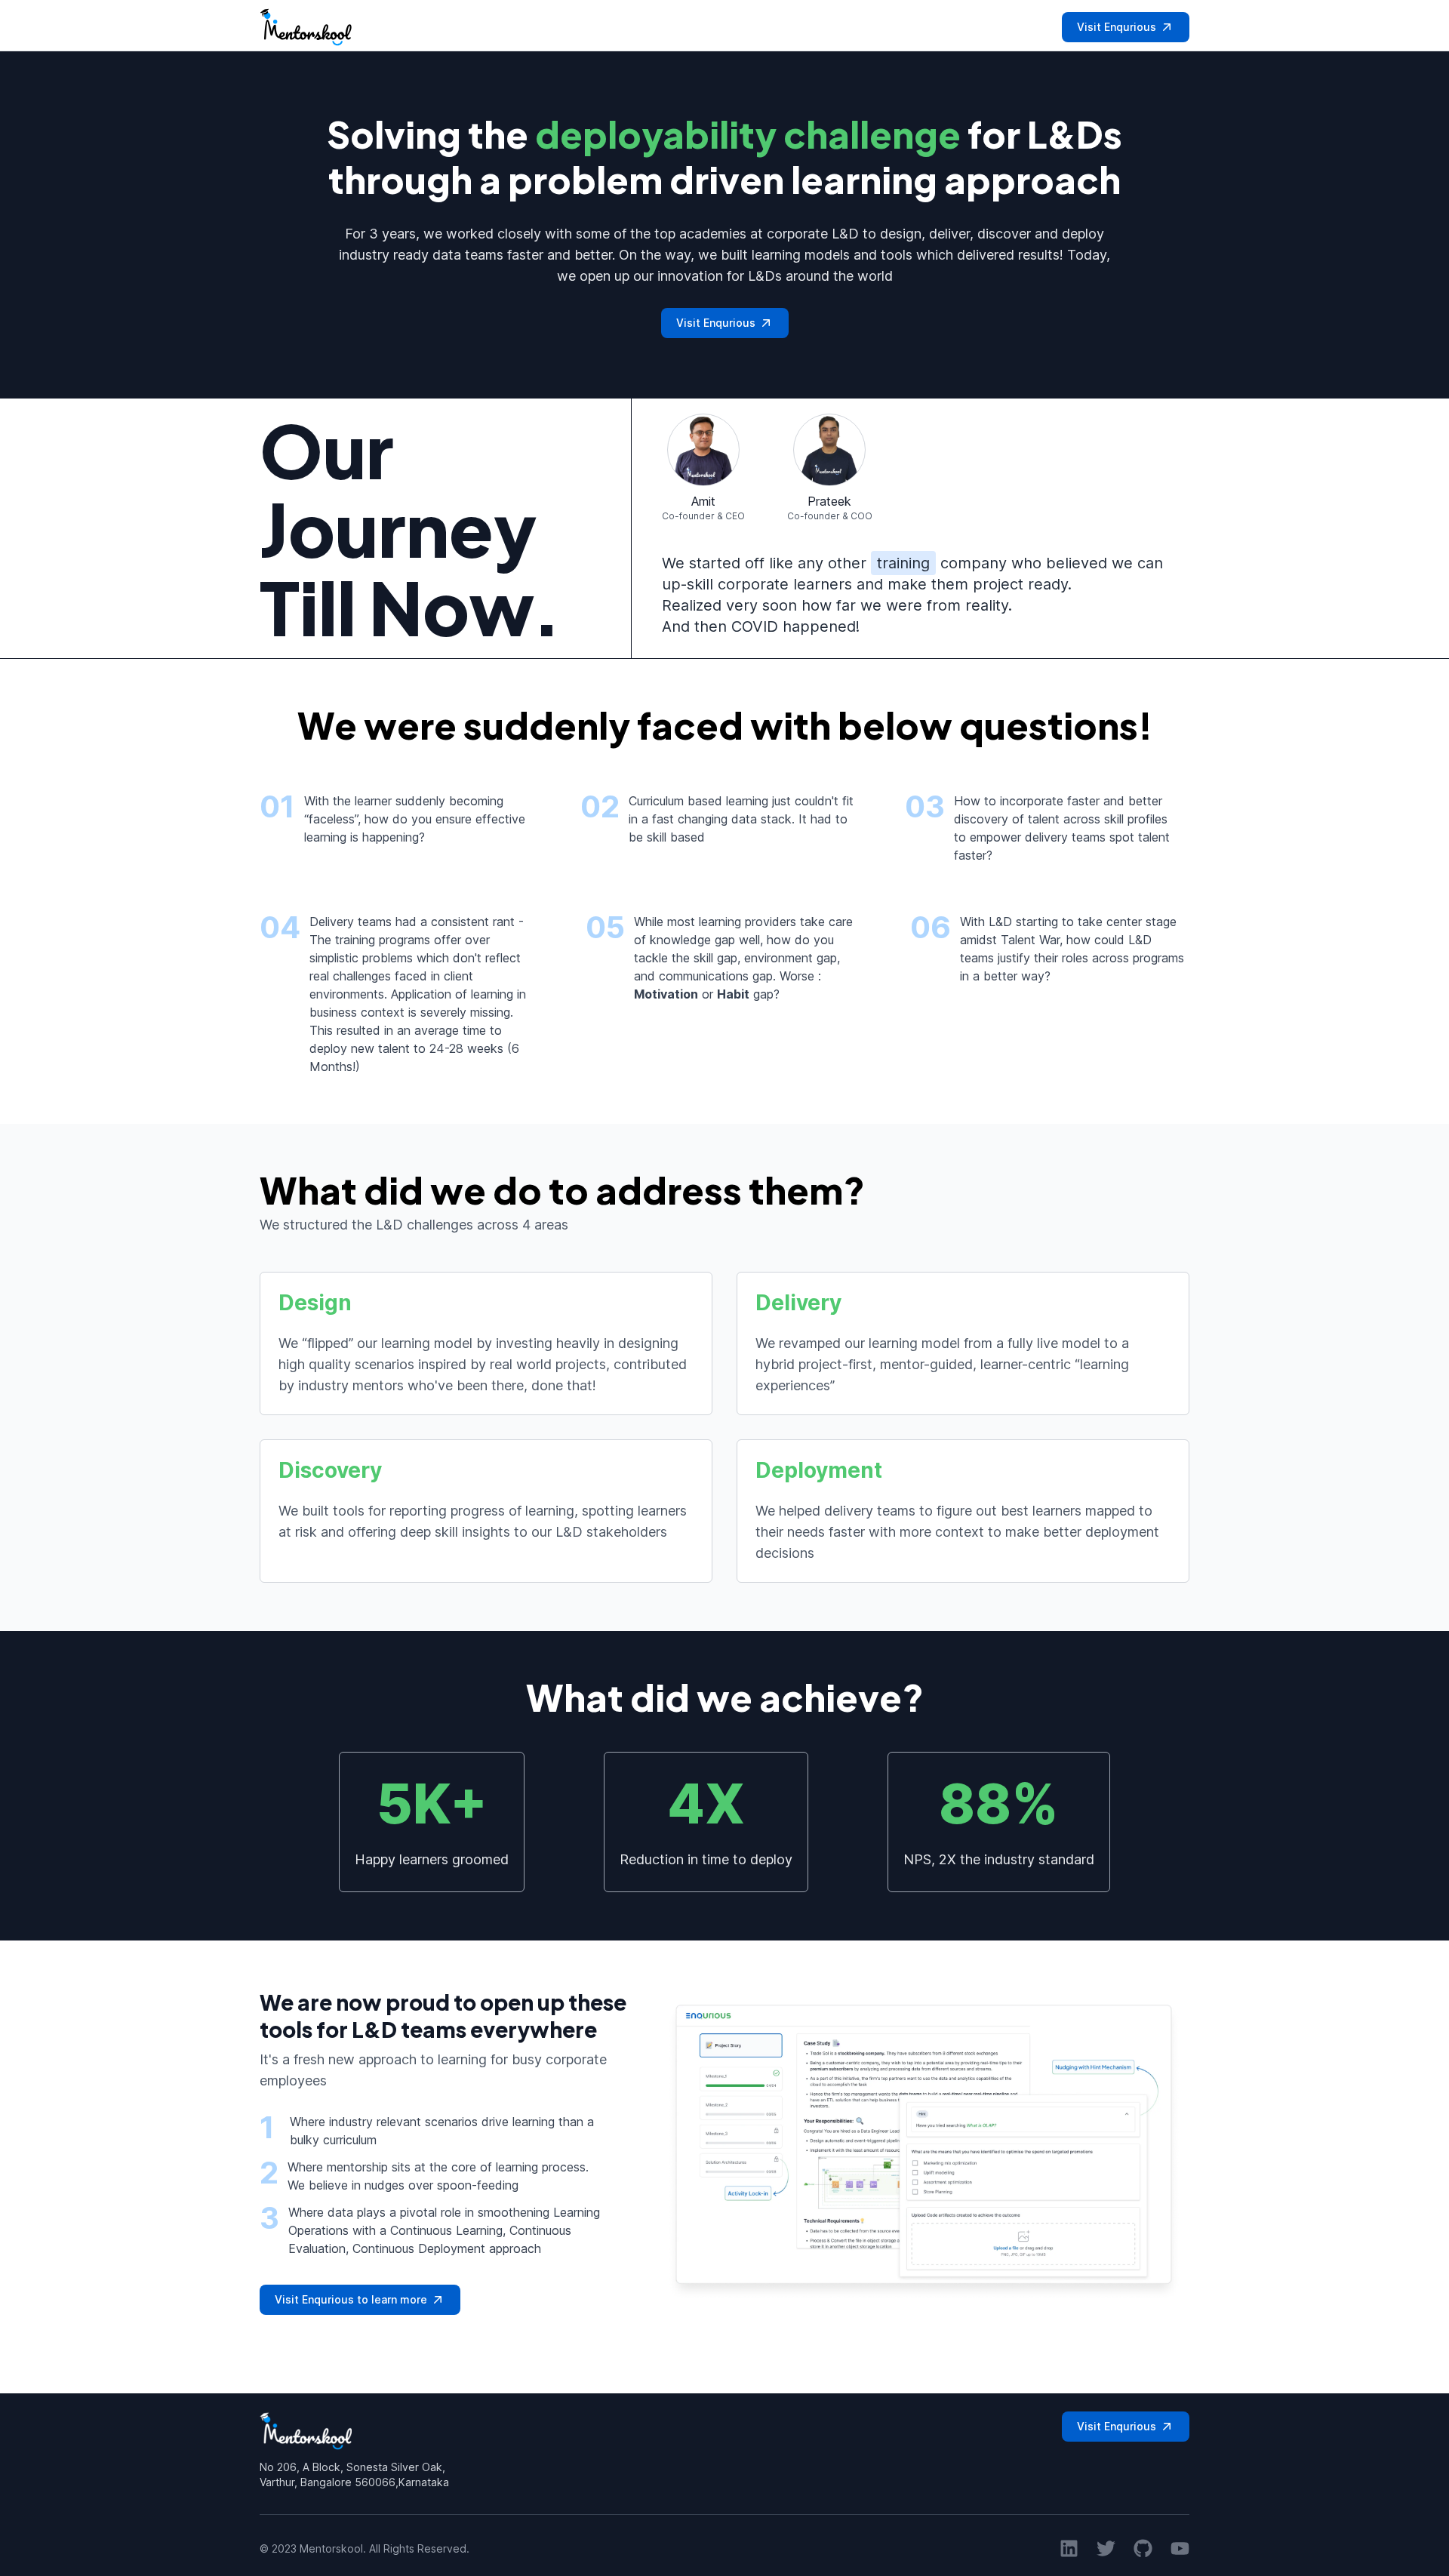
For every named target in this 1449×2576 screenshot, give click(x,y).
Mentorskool (331, 2548)
